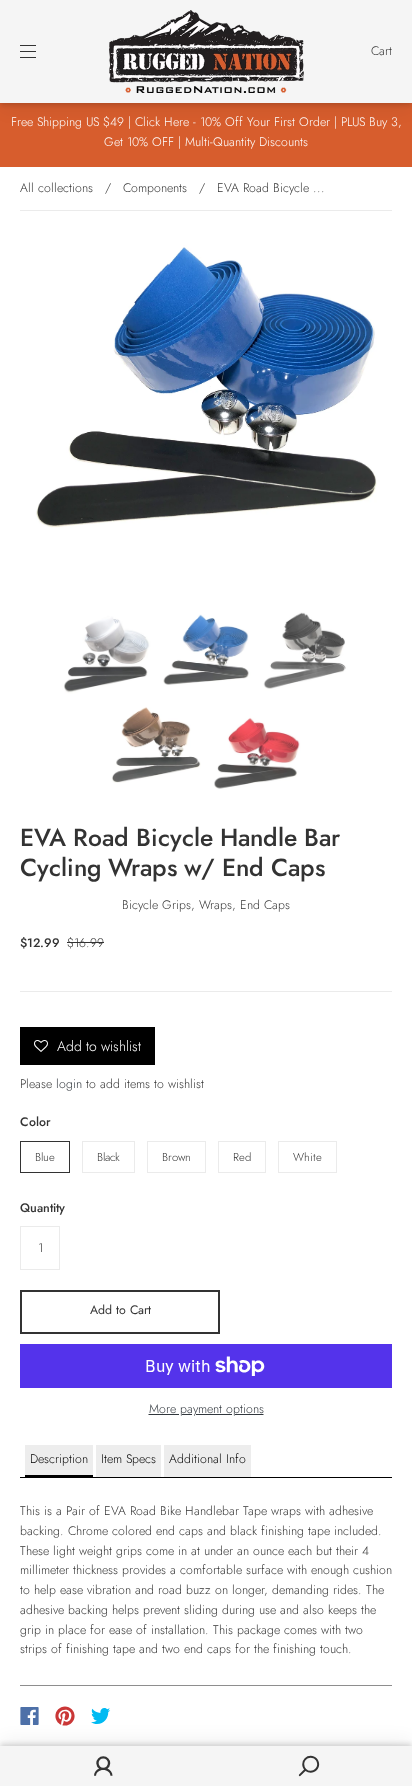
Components (155, 188)
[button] (59, 1461)
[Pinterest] (65, 1716)
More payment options (206, 1409)
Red (242, 1157)
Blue (45, 1157)
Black (108, 1157)
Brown (176, 1157)
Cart (381, 51)
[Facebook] (29, 1716)
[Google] (142, 1716)
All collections (56, 188)
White (307, 1157)
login (69, 1084)
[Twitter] (101, 1716)
